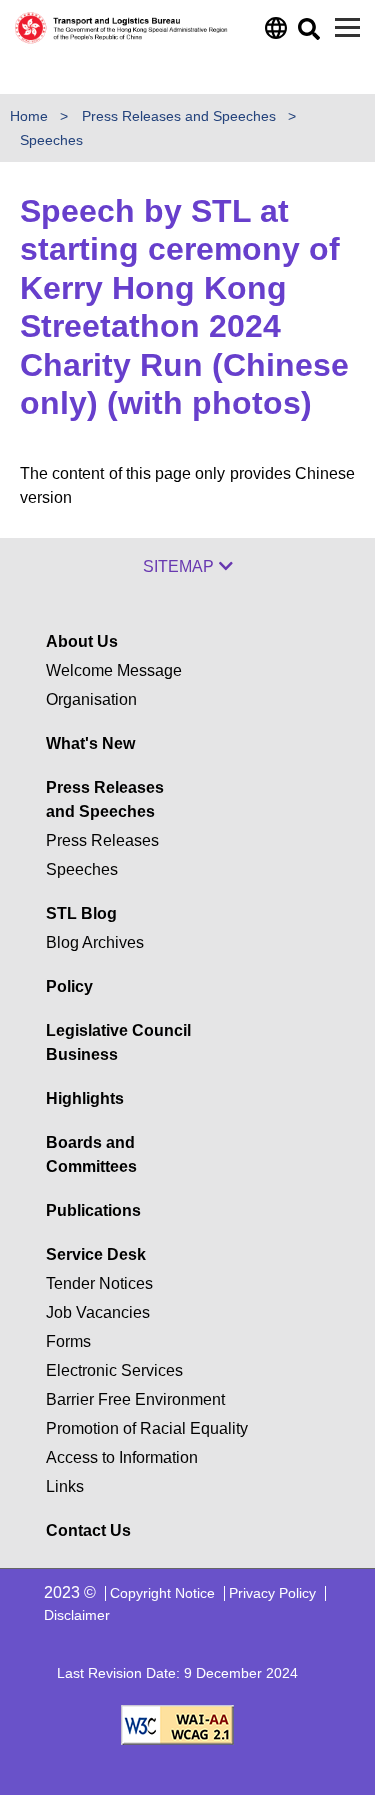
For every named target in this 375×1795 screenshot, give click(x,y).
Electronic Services (114, 1370)
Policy (69, 986)
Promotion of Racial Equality (147, 1428)
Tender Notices (99, 1283)
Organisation (91, 699)
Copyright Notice (162, 1593)
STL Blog (81, 913)
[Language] (274, 33)
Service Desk (96, 1254)
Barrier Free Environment (135, 1399)
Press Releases (102, 840)
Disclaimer (77, 1615)
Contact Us (88, 1530)
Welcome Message (114, 670)
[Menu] (347, 27)
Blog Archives (95, 942)
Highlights (85, 1098)
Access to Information (122, 1457)
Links (65, 1486)
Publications (93, 1210)
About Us (82, 641)
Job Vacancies (98, 1312)
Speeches (51, 140)
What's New (90, 743)
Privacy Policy (272, 1593)
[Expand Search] (307, 34)
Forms (68, 1341)
